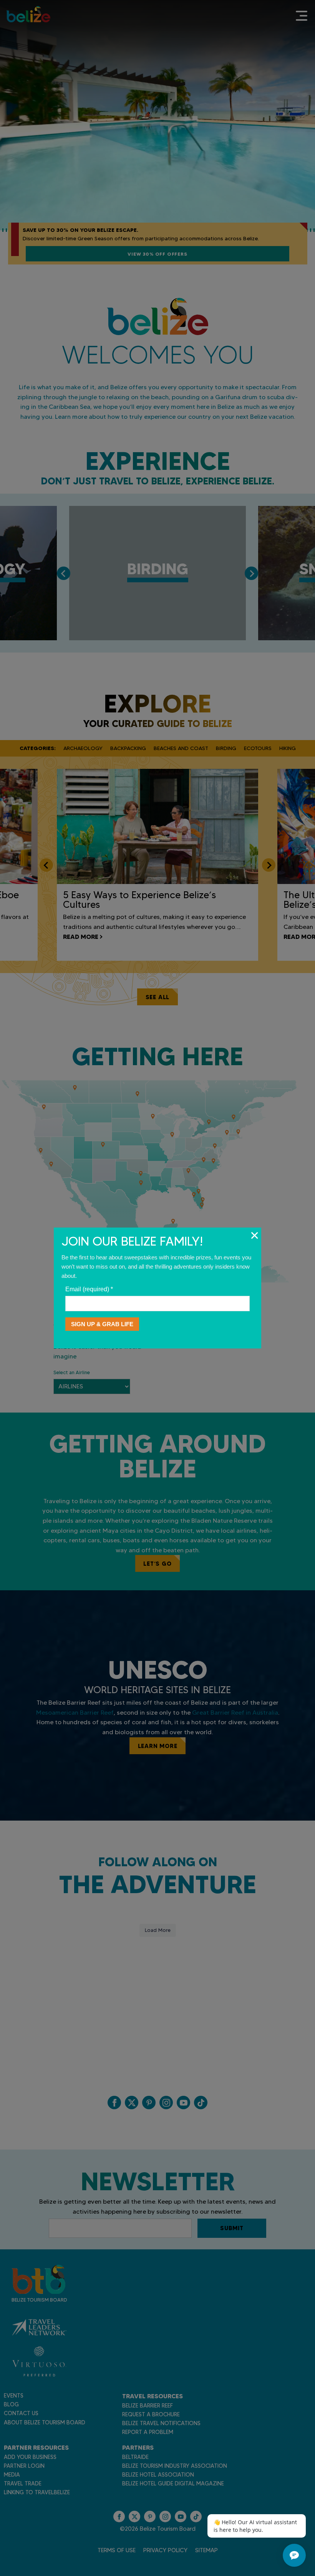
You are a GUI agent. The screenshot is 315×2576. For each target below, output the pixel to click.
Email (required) (89, 1289)
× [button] (254, 1235)
